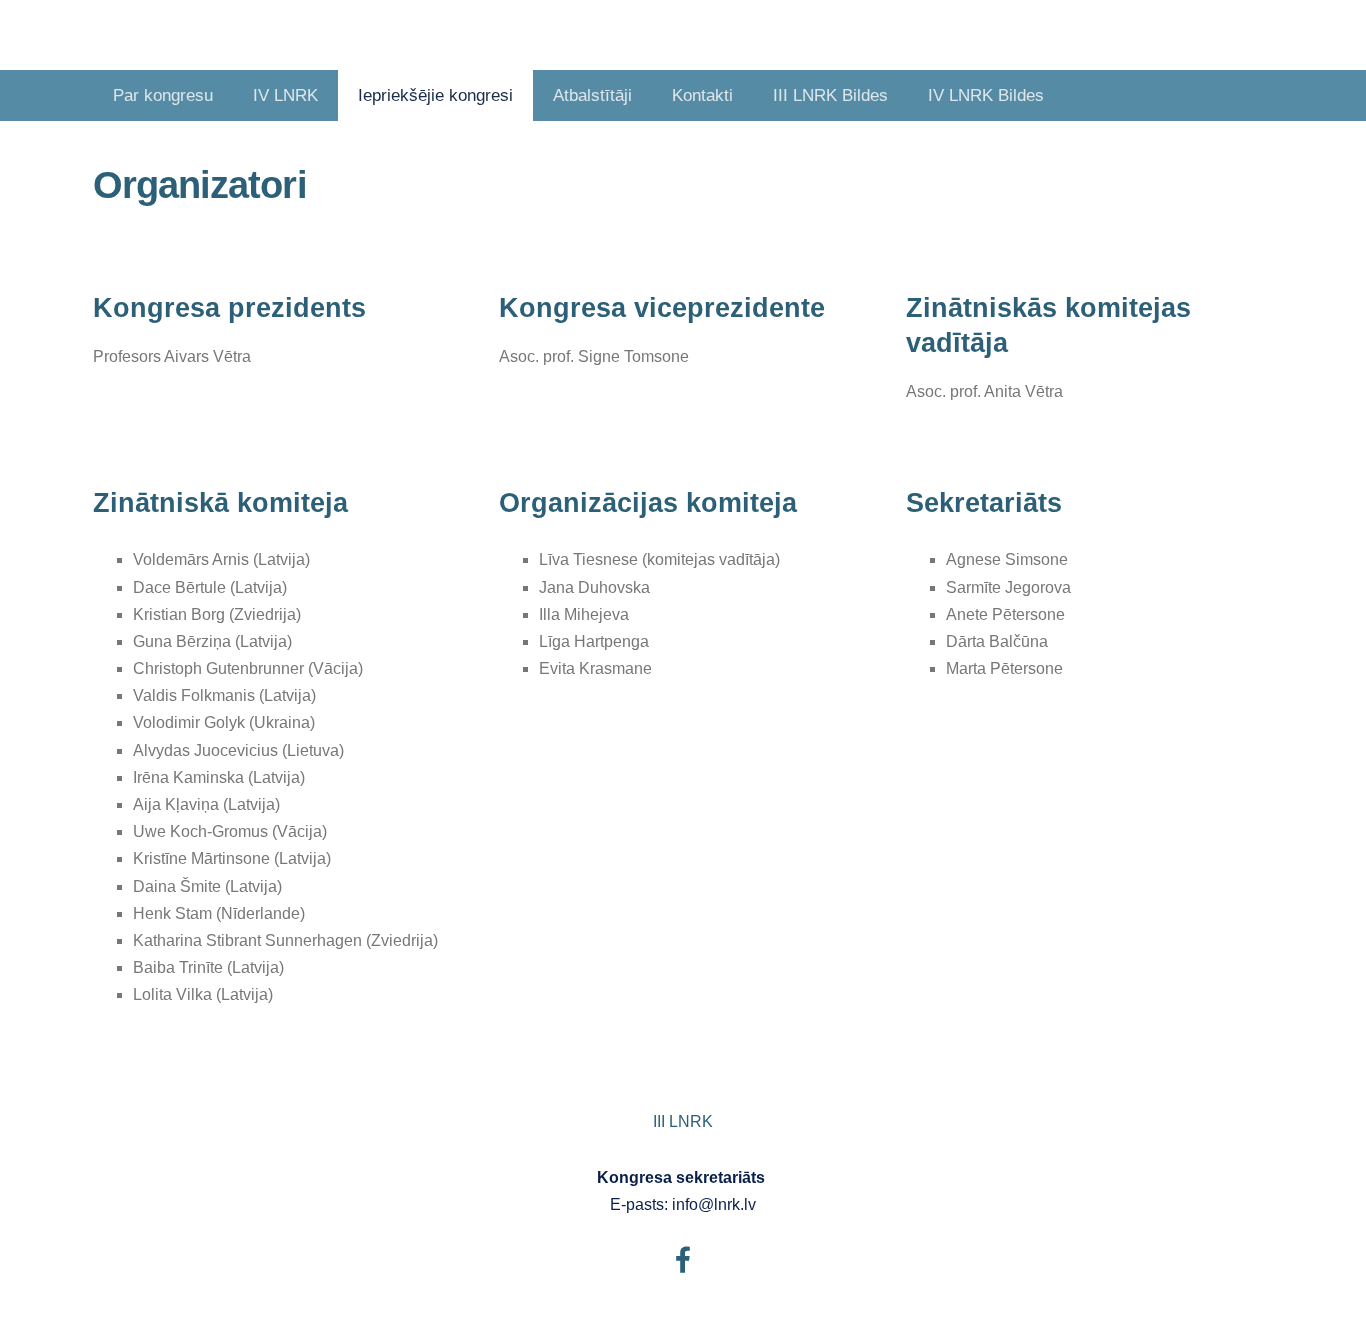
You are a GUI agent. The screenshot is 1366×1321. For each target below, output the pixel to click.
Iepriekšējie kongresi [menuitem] (435, 95)
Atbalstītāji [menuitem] (592, 95)
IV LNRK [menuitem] (285, 95)
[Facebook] (683, 1259)
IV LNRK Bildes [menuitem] (986, 95)
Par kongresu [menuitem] (163, 95)
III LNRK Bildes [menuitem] (830, 95)
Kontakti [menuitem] (702, 95)
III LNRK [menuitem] (683, 1121)
